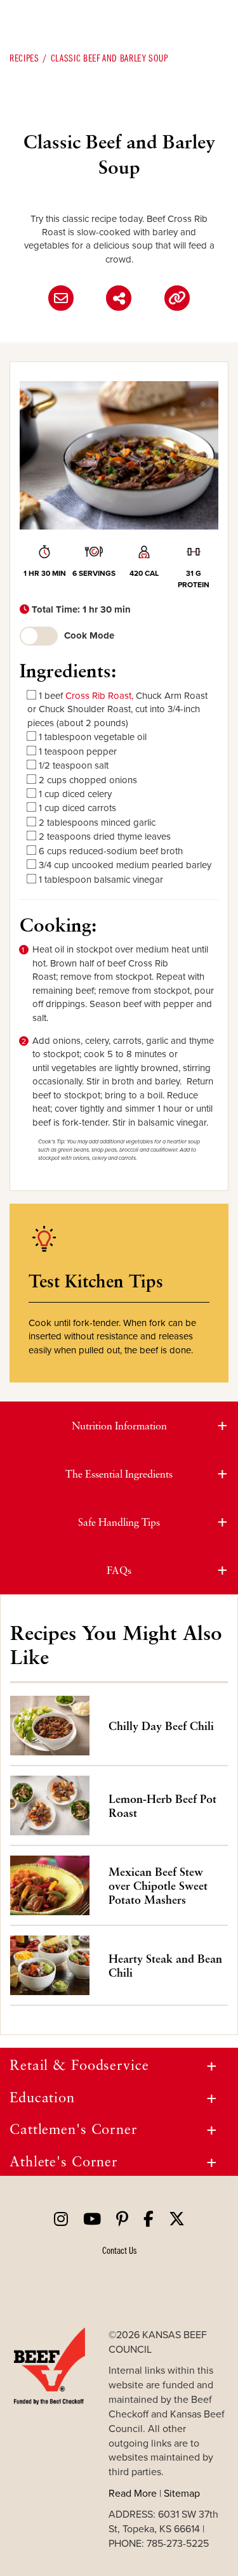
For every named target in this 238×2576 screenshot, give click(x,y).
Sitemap (182, 2493)
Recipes (24, 58)
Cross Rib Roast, (99, 695)
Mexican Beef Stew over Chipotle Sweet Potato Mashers (158, 1885)
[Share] (119, 298)
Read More (133, 2493)
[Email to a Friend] (61, 298)
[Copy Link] (177, 298)
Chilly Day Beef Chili (161, 1726)
